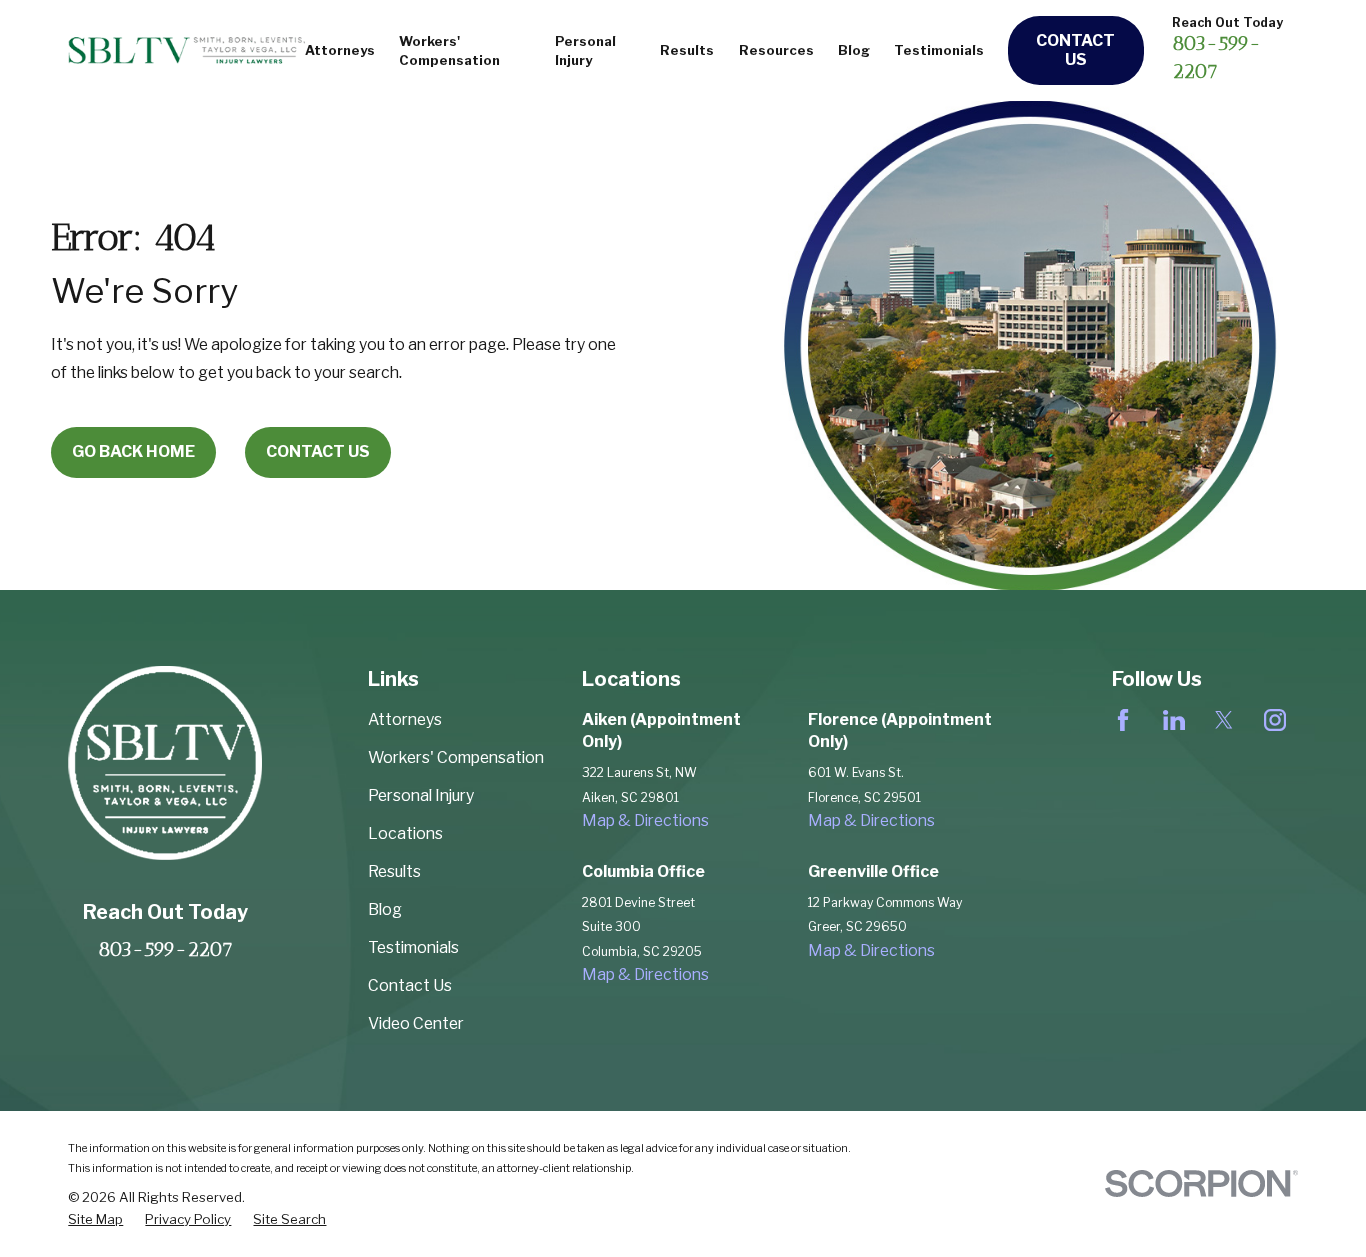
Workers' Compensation (456, 757)
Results (394, 871)
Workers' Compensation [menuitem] (449, 50)
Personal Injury (421, 795)
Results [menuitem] (687, 50)
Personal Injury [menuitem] (585, 50)
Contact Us (1075, 50)
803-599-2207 (165, 949)
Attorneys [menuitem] (340, 50)
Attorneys (405, 719)
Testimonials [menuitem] (939, 50)
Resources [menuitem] (776, 50)
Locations (405, 833)
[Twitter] (1224, 720)
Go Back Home (133, 451)
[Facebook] (1123, 720)
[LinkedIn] (1174, 720)
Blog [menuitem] (854, 50)
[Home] (186, 51)
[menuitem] (95, 1219)
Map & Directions (645, 820)
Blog (385, 909)
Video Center (416, 1023)
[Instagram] (1275, 720)
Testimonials (413, 947)
